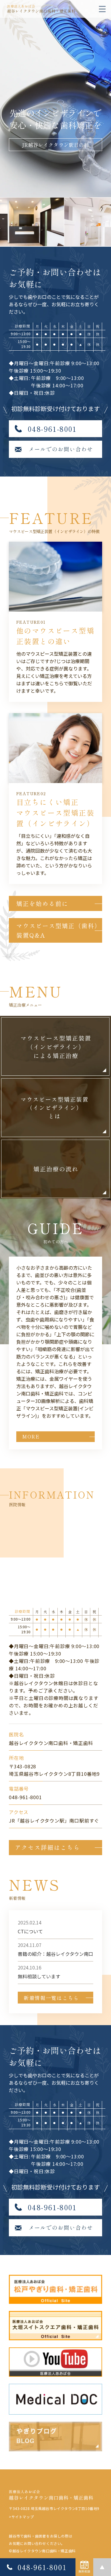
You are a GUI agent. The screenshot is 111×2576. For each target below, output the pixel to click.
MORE (31, 1436)
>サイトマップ (21, 2517)
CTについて (30, 1931)
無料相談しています (39, 1976)
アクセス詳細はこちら (47, 1847)
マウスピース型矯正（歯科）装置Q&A (59, 930)
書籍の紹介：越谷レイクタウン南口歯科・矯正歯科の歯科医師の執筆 (55, 1954)
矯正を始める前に (42, 903)
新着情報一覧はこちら (51, 1998)
